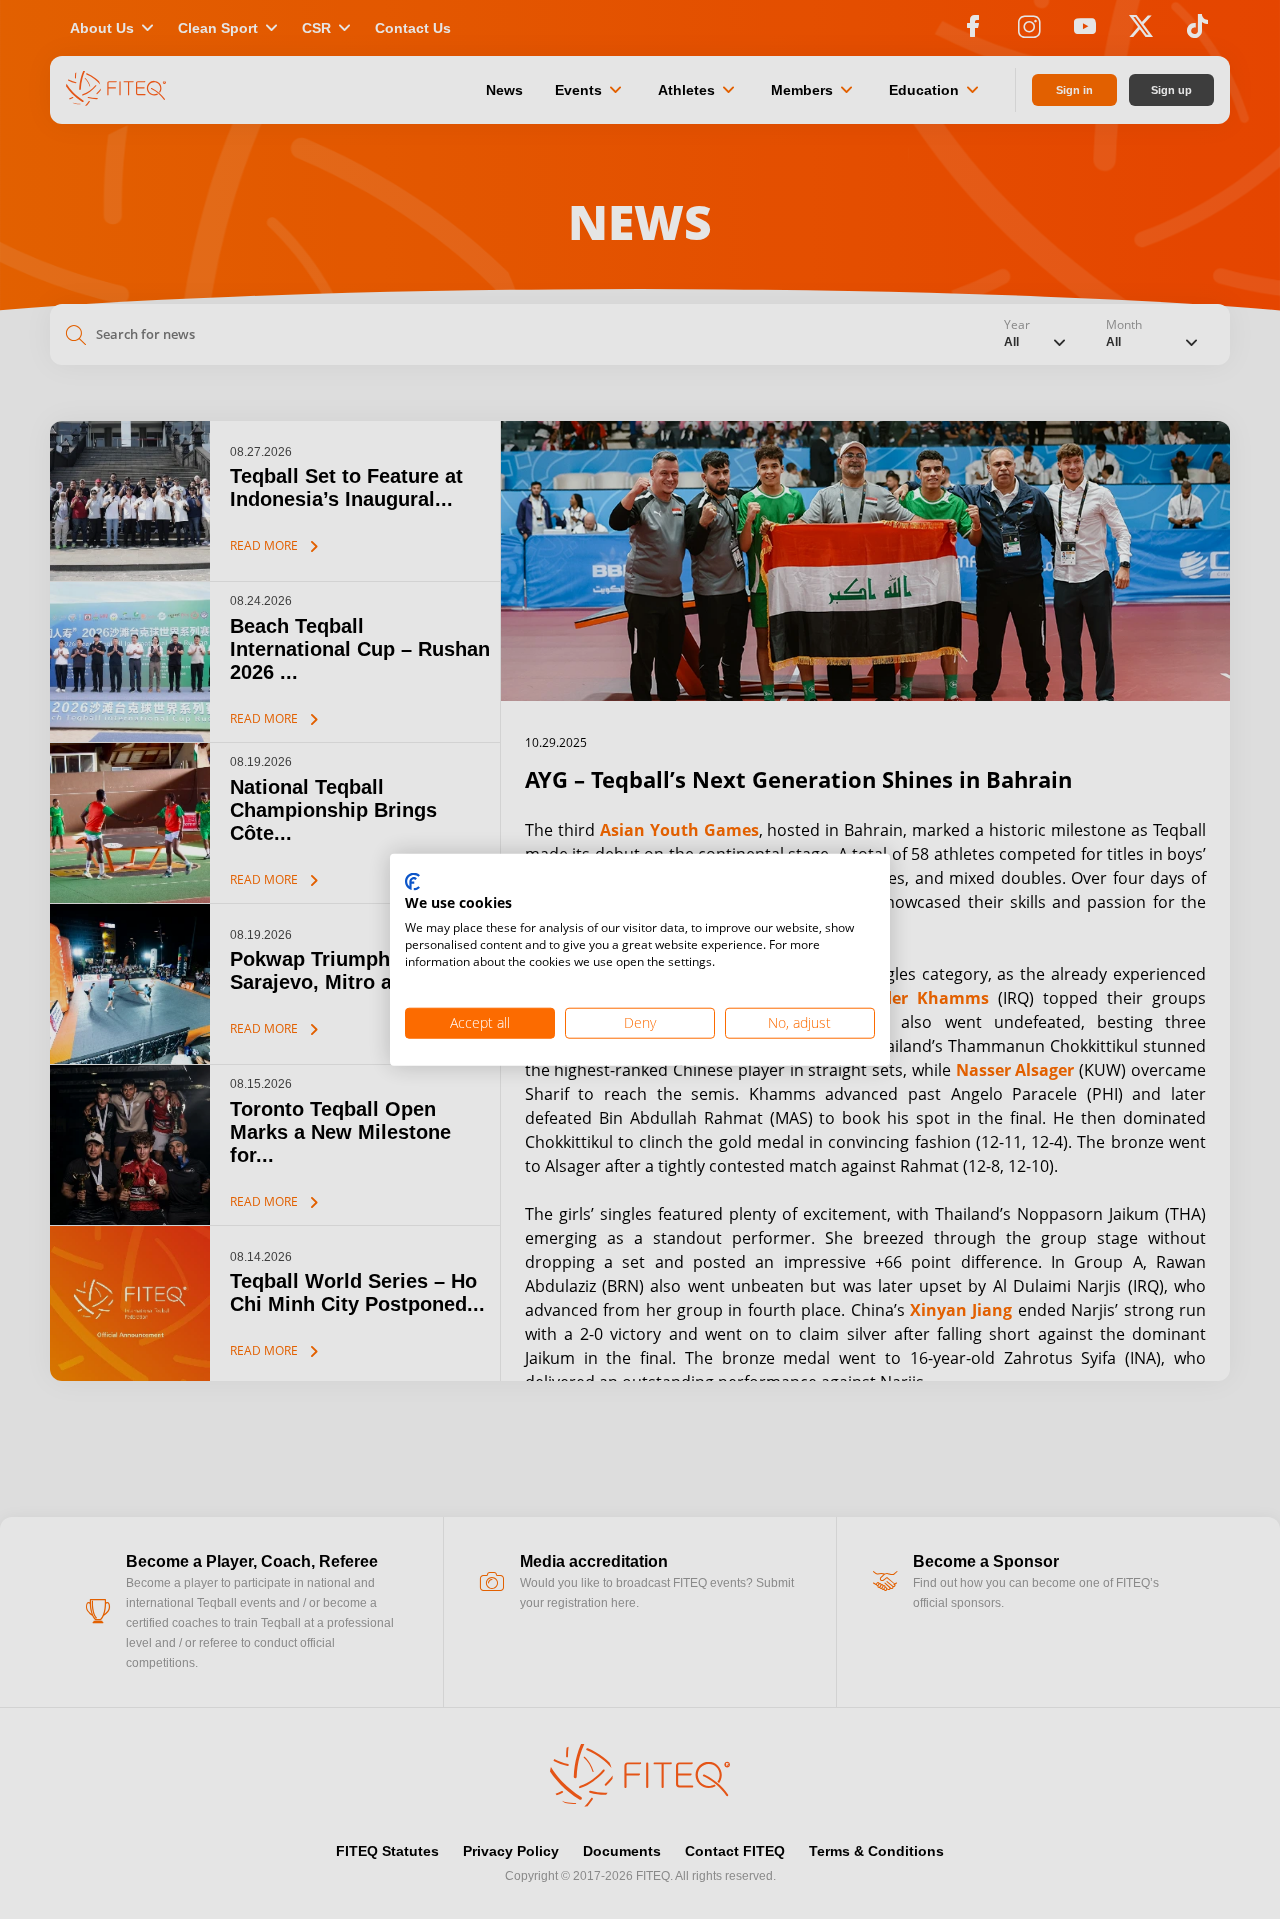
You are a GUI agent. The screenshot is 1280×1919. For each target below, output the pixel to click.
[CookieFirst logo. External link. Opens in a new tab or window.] (412, 882)
